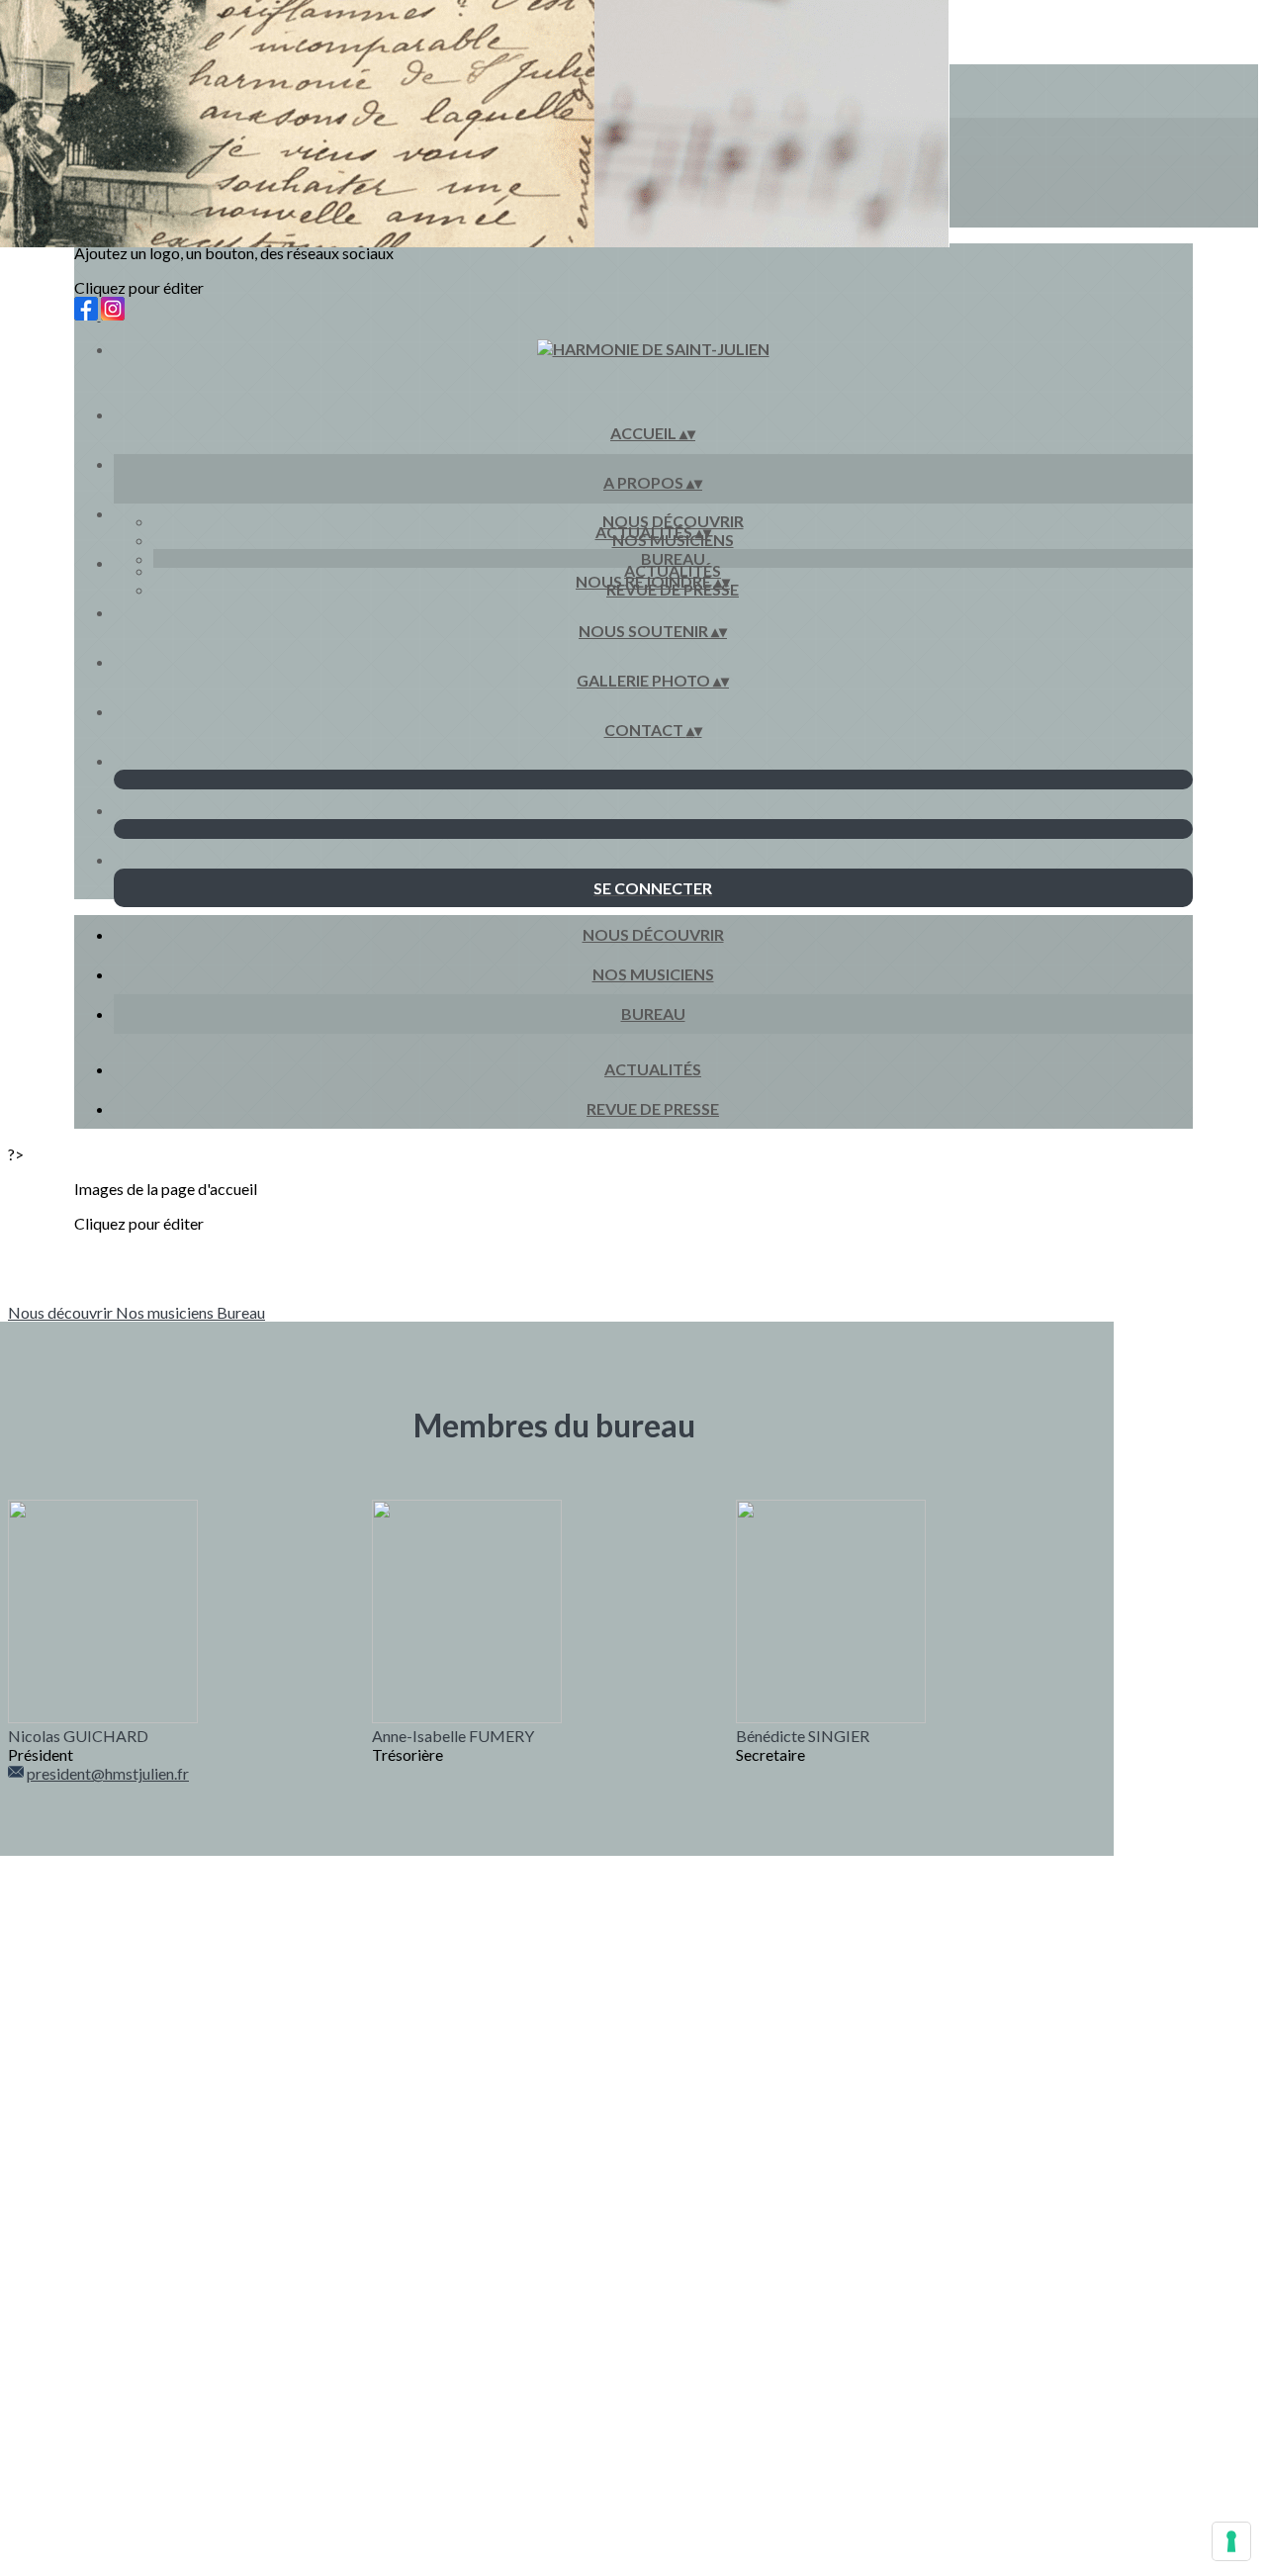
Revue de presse (653, 1108)
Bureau (673, 558)
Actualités (673, 570)
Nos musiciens (653, 974)
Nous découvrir (673, 521)
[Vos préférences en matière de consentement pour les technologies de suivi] (1231, 2541)
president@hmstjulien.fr (108, 1773)
